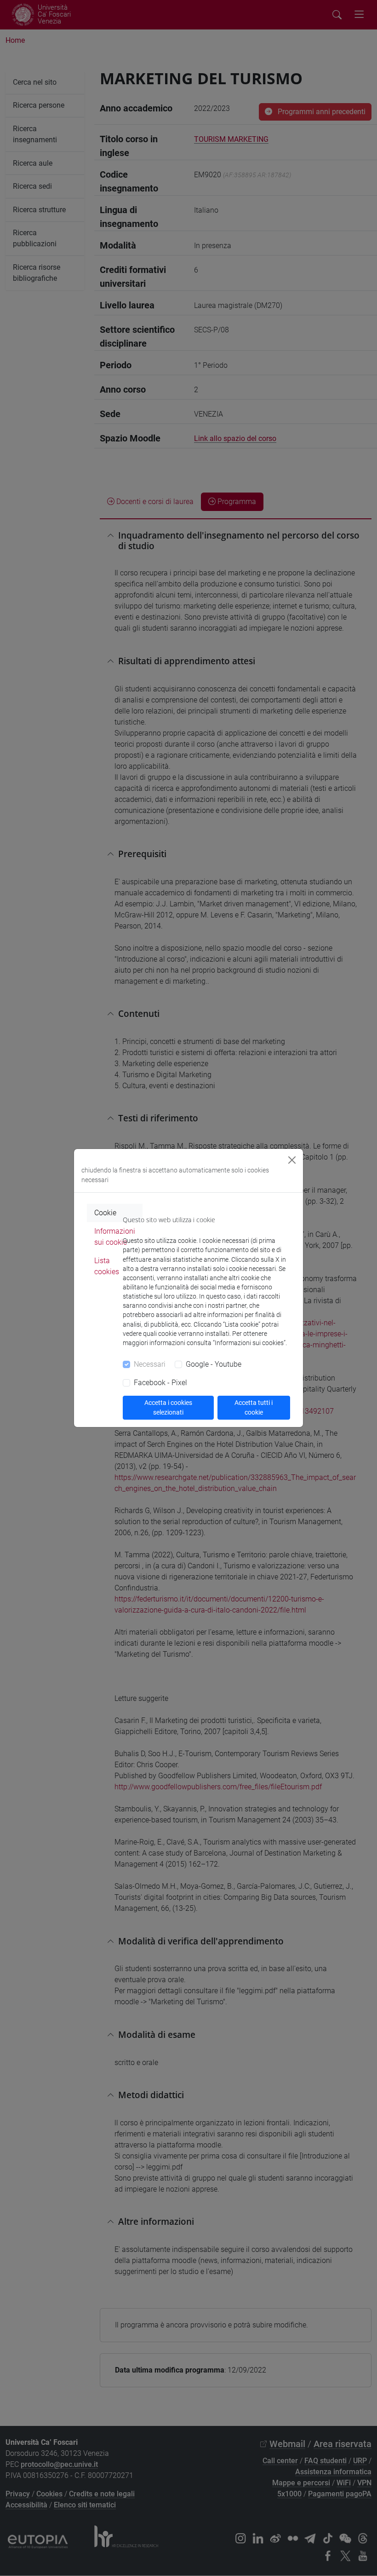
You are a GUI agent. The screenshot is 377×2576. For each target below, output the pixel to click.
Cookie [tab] (105, 1213)
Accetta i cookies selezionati (168, 1407)
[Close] (292, 1160)
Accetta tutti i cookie (254, 1407)
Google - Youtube (214, 1364)
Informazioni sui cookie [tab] (115, 1237)
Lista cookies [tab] (107, 1266)
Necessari (150, 1364)
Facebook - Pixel (160, 1383)
